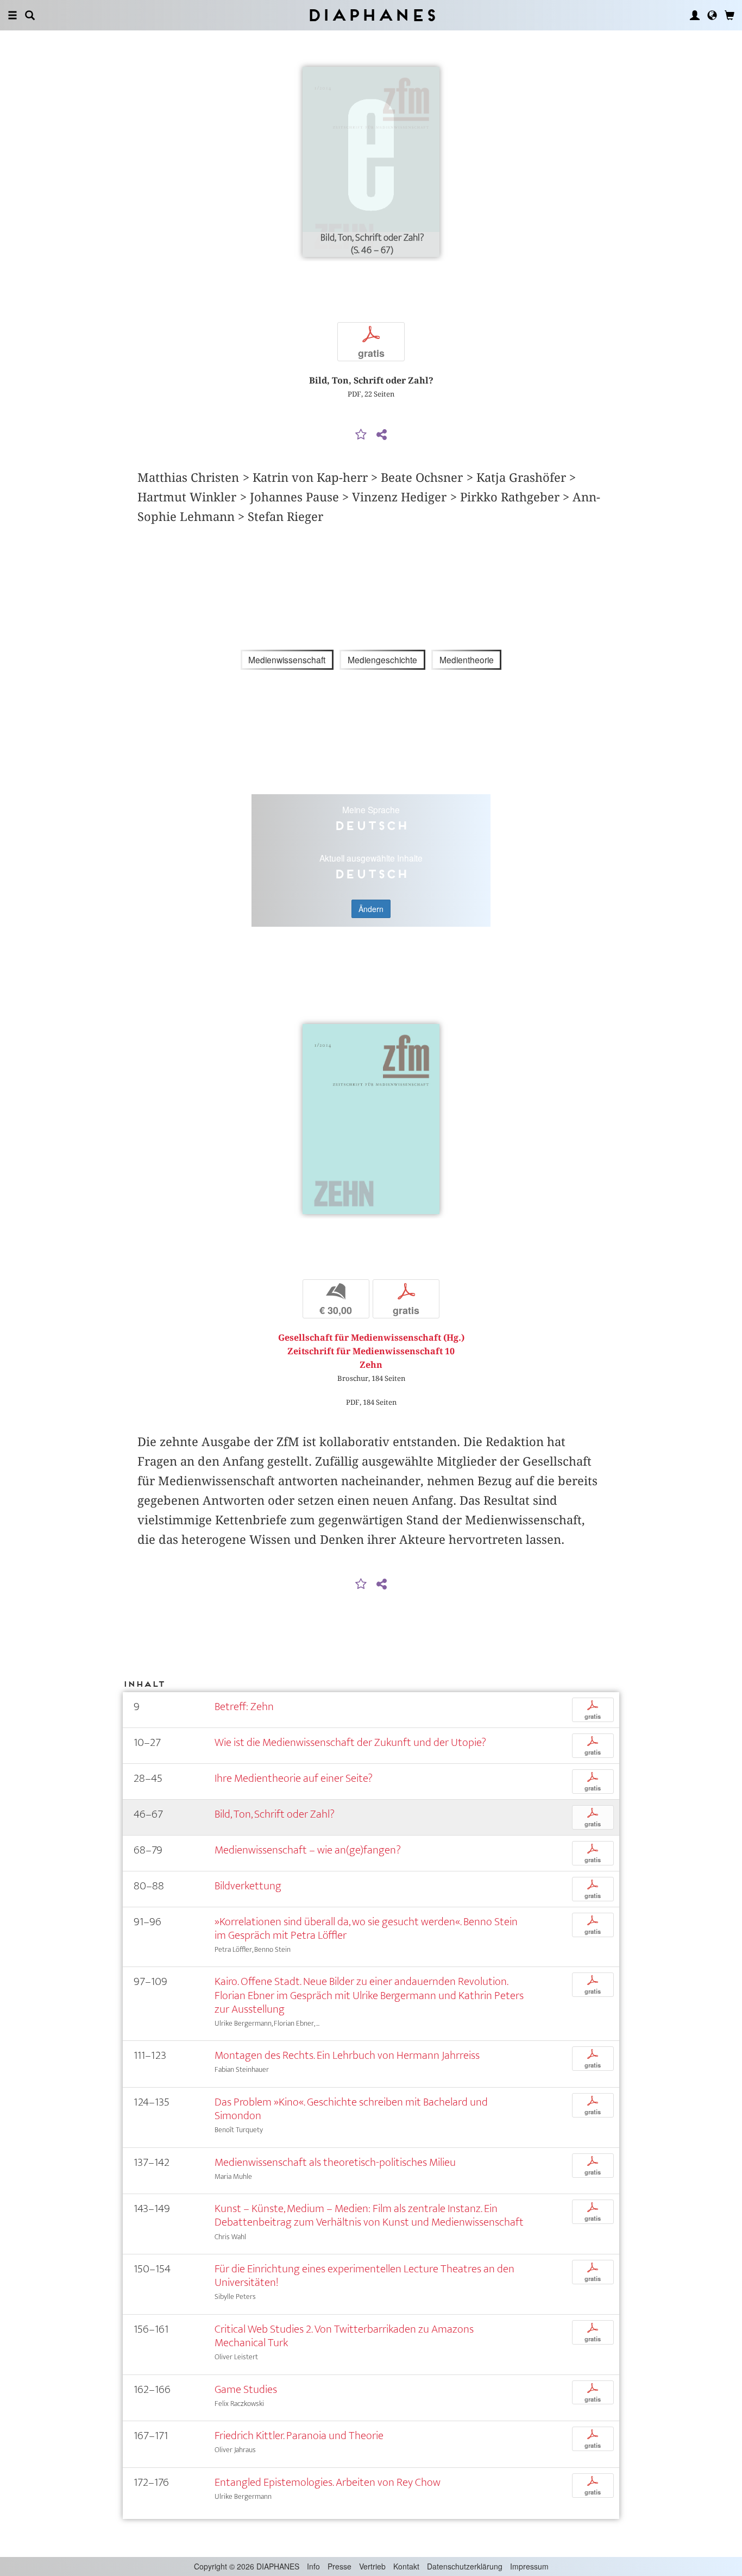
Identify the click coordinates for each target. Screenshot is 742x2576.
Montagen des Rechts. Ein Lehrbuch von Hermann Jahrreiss (347, 2055)
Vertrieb (372, 2566)
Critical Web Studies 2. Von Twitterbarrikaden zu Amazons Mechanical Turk (344, 2336)
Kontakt (406, 2566)
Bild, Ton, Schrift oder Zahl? (275, 1814)
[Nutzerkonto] (695, 15)
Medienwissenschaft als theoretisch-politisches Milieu (335, 2162)
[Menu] (12, 15)
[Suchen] (30, 15)
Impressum (529, 2566)
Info (313, 2566)
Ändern (371, 909)
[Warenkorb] (730, 15)
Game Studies (246, 2389)
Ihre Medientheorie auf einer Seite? (294, 1778)
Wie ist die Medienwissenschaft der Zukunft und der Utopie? (350, 1742)
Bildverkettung (248, 1886)
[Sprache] (712, 15)
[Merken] (361, 435)
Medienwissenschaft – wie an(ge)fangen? (308, 1850)
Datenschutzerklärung (465, 2566)
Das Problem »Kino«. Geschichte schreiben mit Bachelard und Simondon (351, 2109)
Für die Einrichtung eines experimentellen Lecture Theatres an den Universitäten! (364, 2276)
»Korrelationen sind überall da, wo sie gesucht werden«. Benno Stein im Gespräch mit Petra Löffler (366, 1928)
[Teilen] (381, 435)
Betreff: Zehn (244, 1707)
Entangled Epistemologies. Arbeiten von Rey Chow (328, 2482)
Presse (339, 2566)
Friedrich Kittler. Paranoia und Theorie (299, 2436)
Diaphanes (371, 15)
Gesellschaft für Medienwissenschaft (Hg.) (371, 1338)
